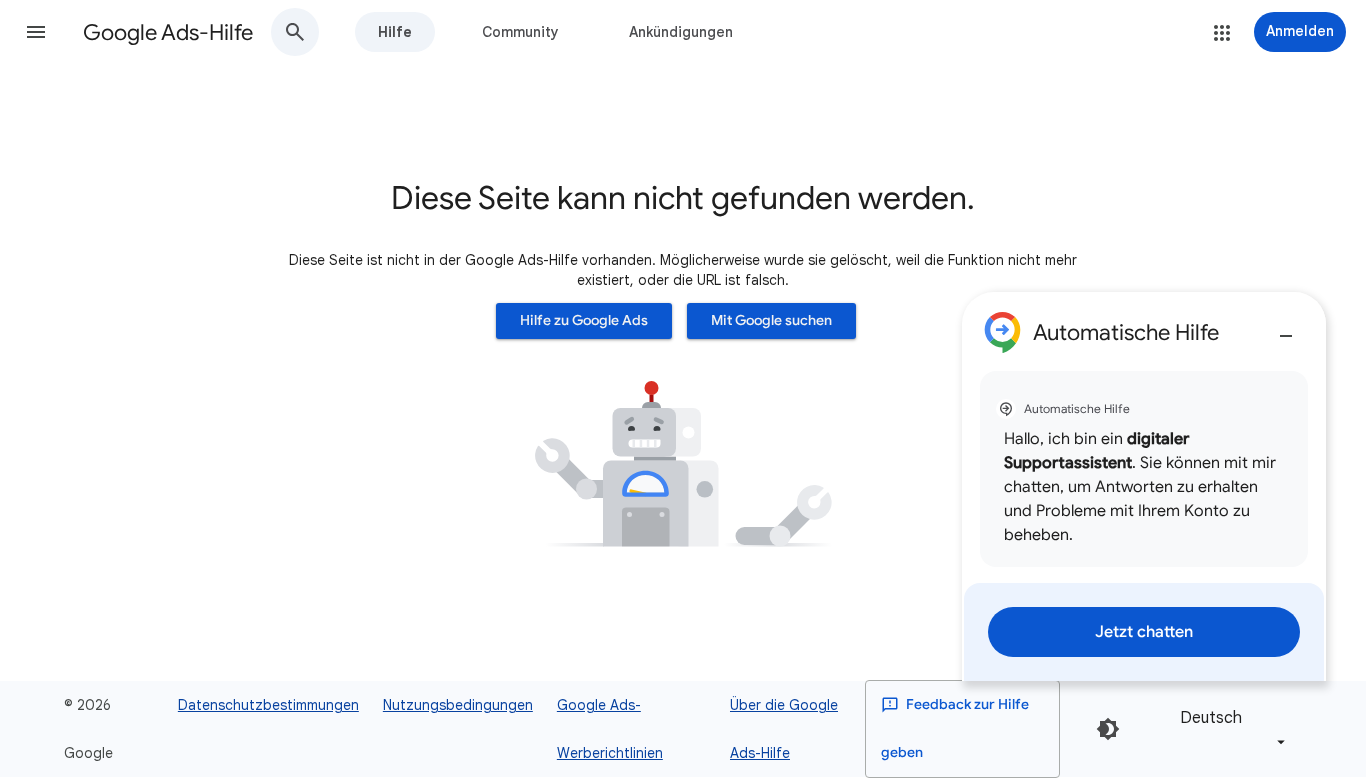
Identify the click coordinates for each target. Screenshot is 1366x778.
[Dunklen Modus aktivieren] (1108, 729)
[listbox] (1229, 728)
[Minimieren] (1286, 328)
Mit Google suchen (771, 320)
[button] (36, 32)
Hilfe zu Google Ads (584, 320)
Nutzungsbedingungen (458, 705)
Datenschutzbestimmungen (268, 705)
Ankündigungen (681, 32)
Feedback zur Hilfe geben (955, 728)
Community (520, 32)
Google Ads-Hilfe (168, 32)
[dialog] (1144, 486)
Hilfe (395, 32)
